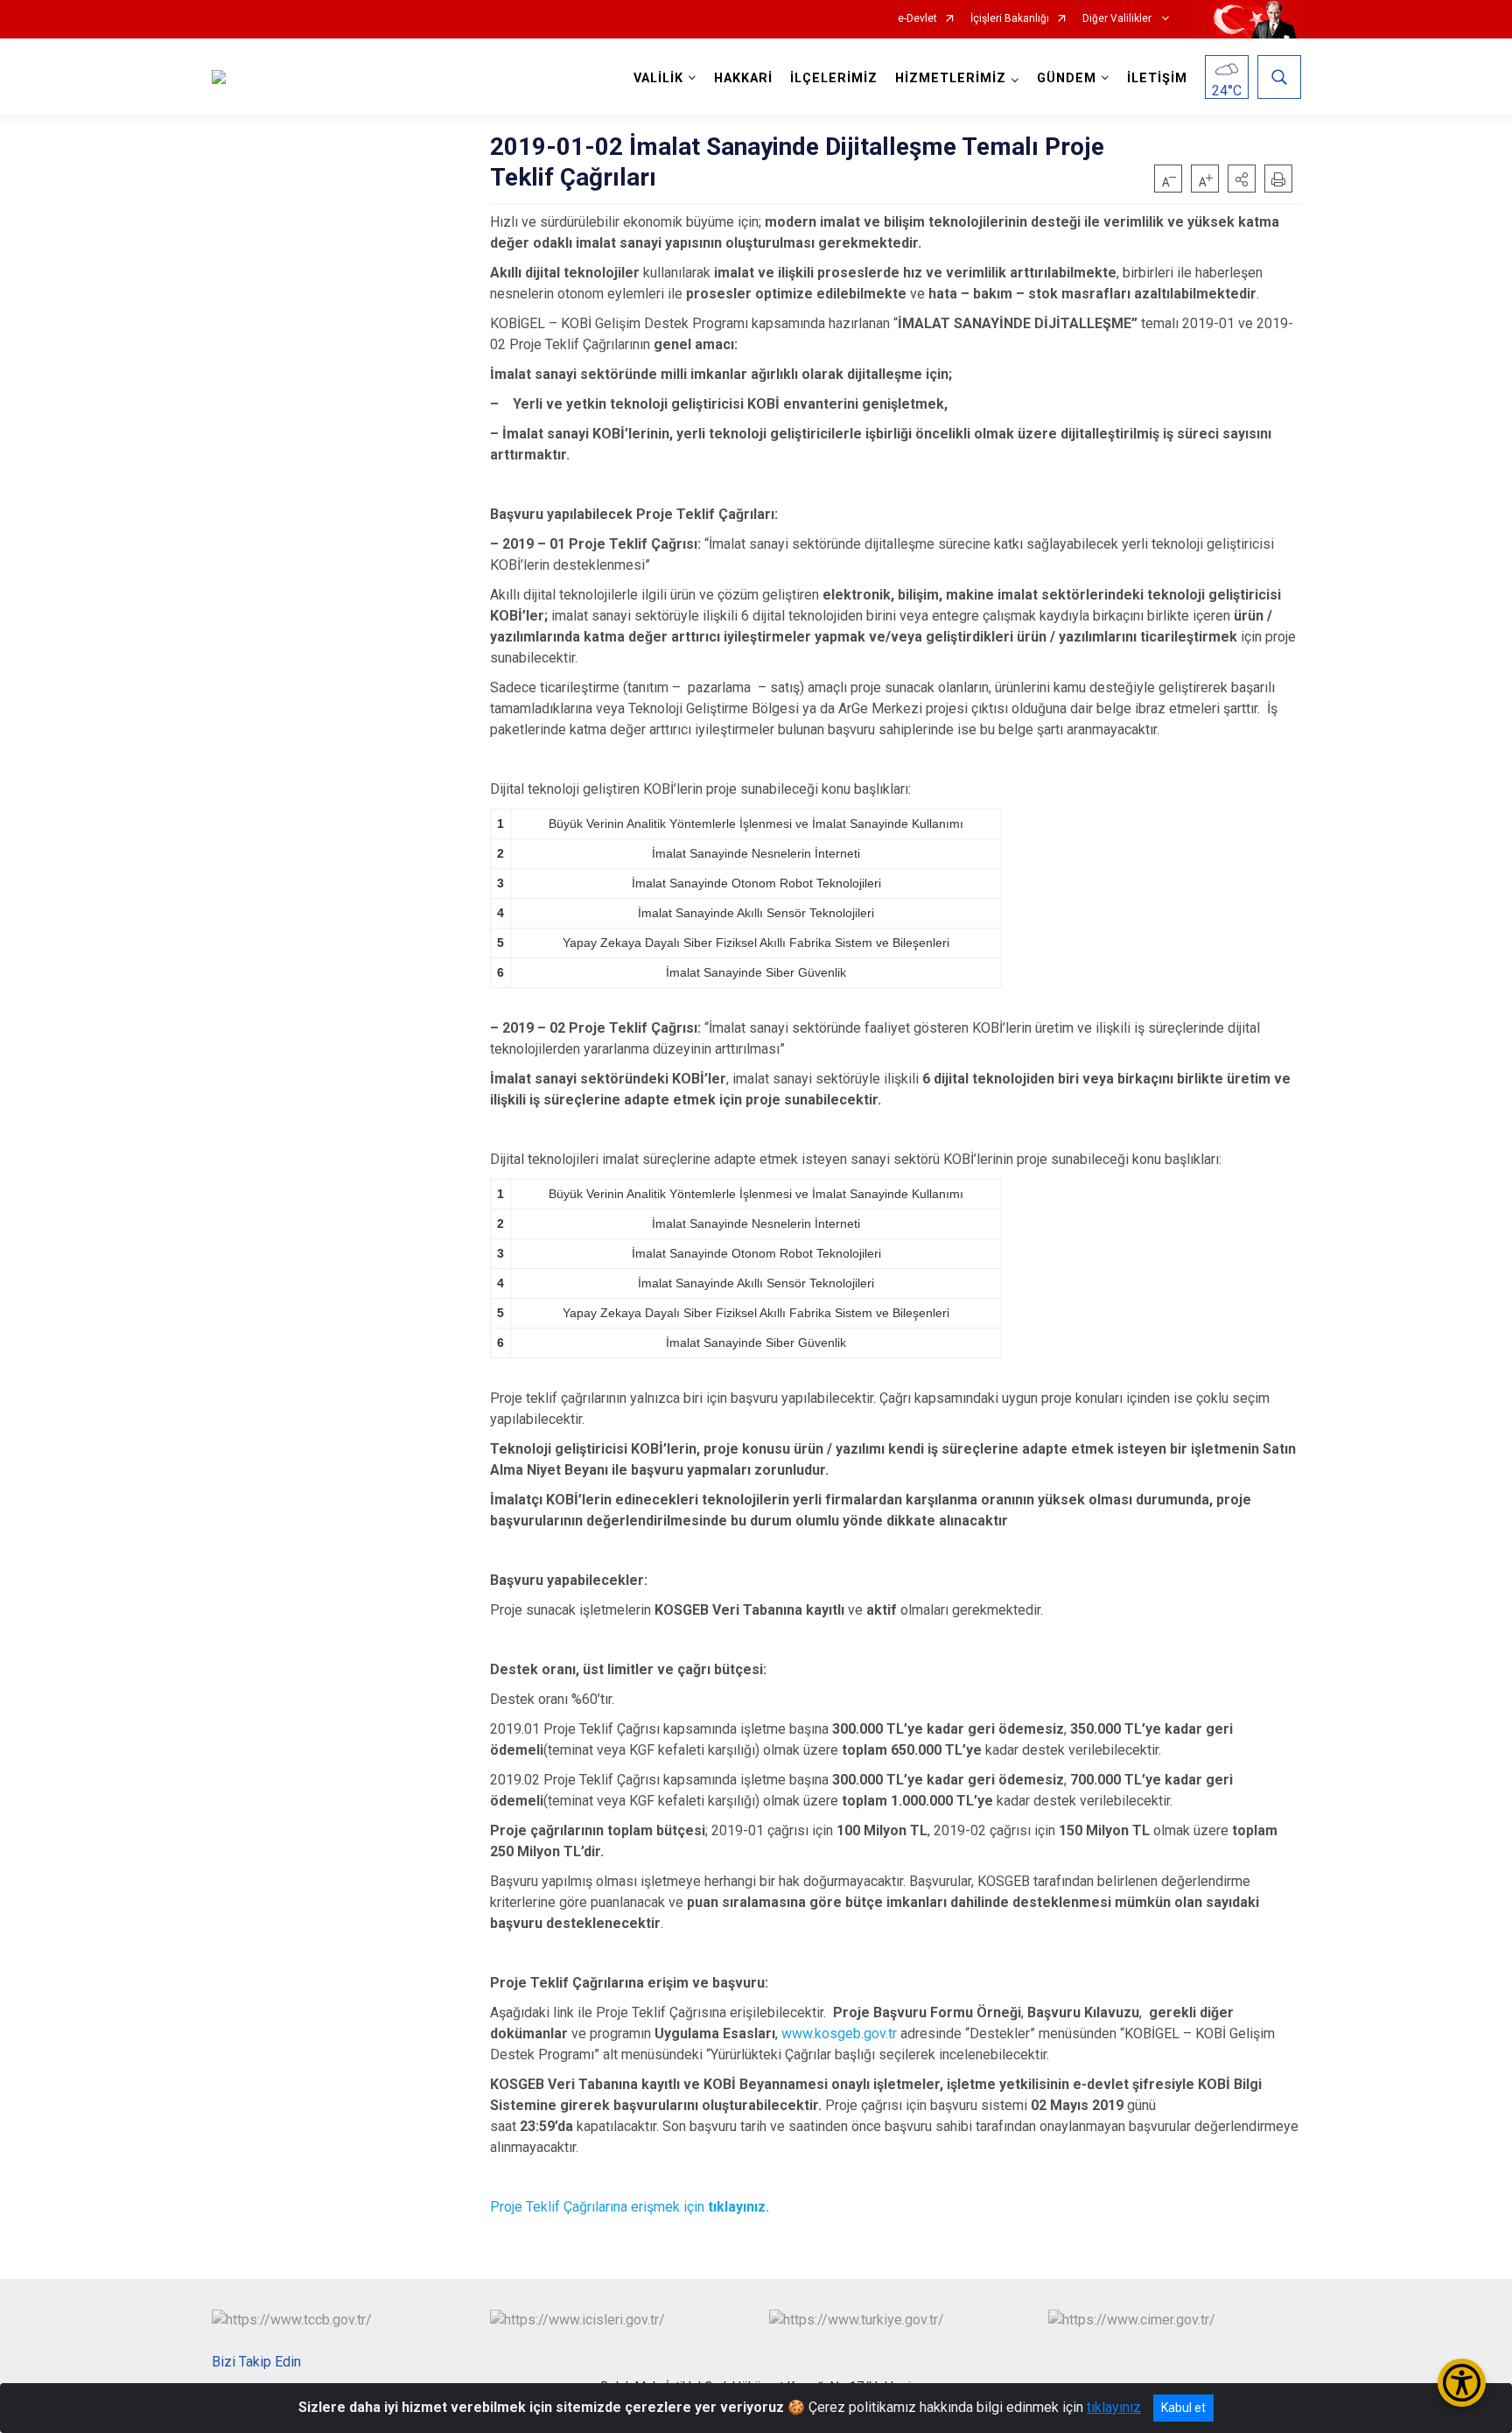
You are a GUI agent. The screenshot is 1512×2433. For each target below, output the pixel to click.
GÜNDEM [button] (1067, 78)
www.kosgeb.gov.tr (839, 2033)
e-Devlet (917, 19)
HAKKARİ (743, 78)
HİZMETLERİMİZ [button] (951, 78)
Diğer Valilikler (1118, 19)
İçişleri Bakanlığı (1010, 19)
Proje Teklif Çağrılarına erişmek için (630, 2207)
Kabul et (1183, 2408)
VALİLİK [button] (658, 78)
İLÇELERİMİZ (834, 78)
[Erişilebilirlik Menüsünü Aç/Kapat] (1462, 2383)
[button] (1242, 179)
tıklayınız (1114, 2407)
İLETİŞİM (1157, 78)
